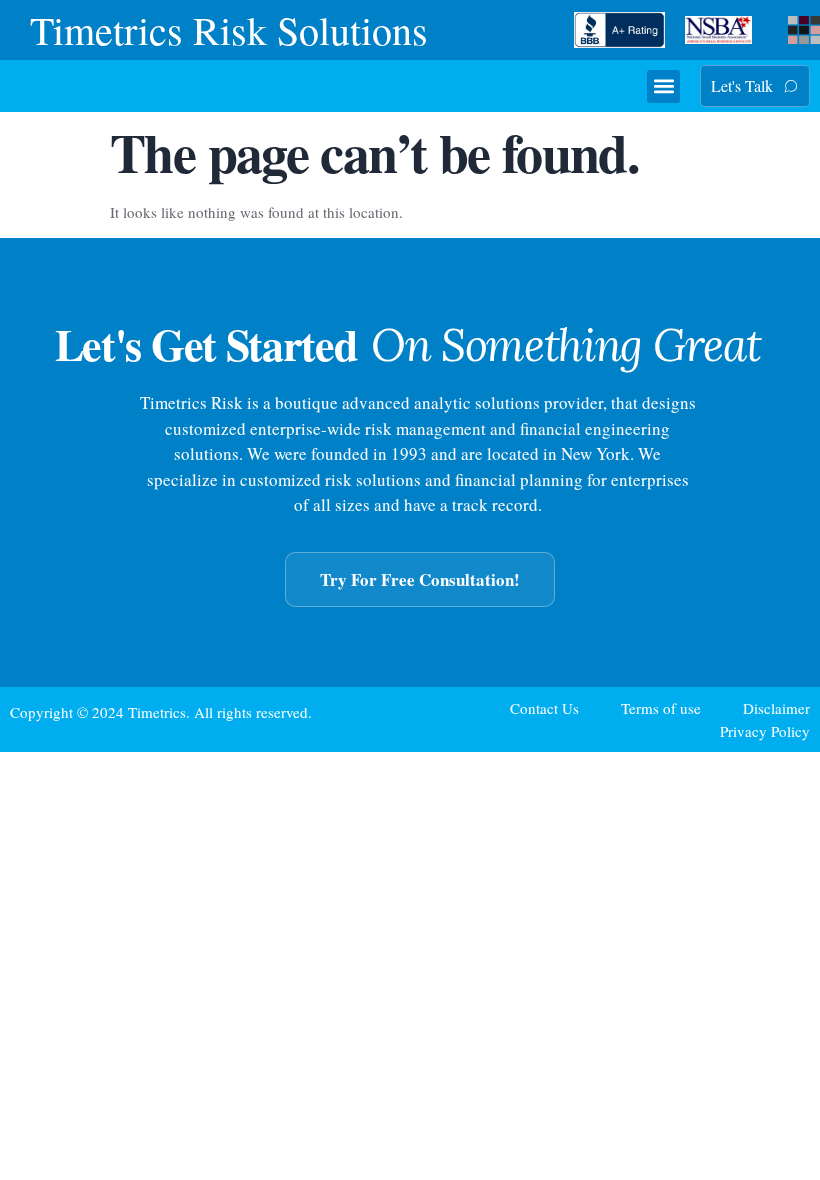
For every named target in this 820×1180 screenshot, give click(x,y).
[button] (663, 86)
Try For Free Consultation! (420, 579)
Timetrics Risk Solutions (229, 29)
